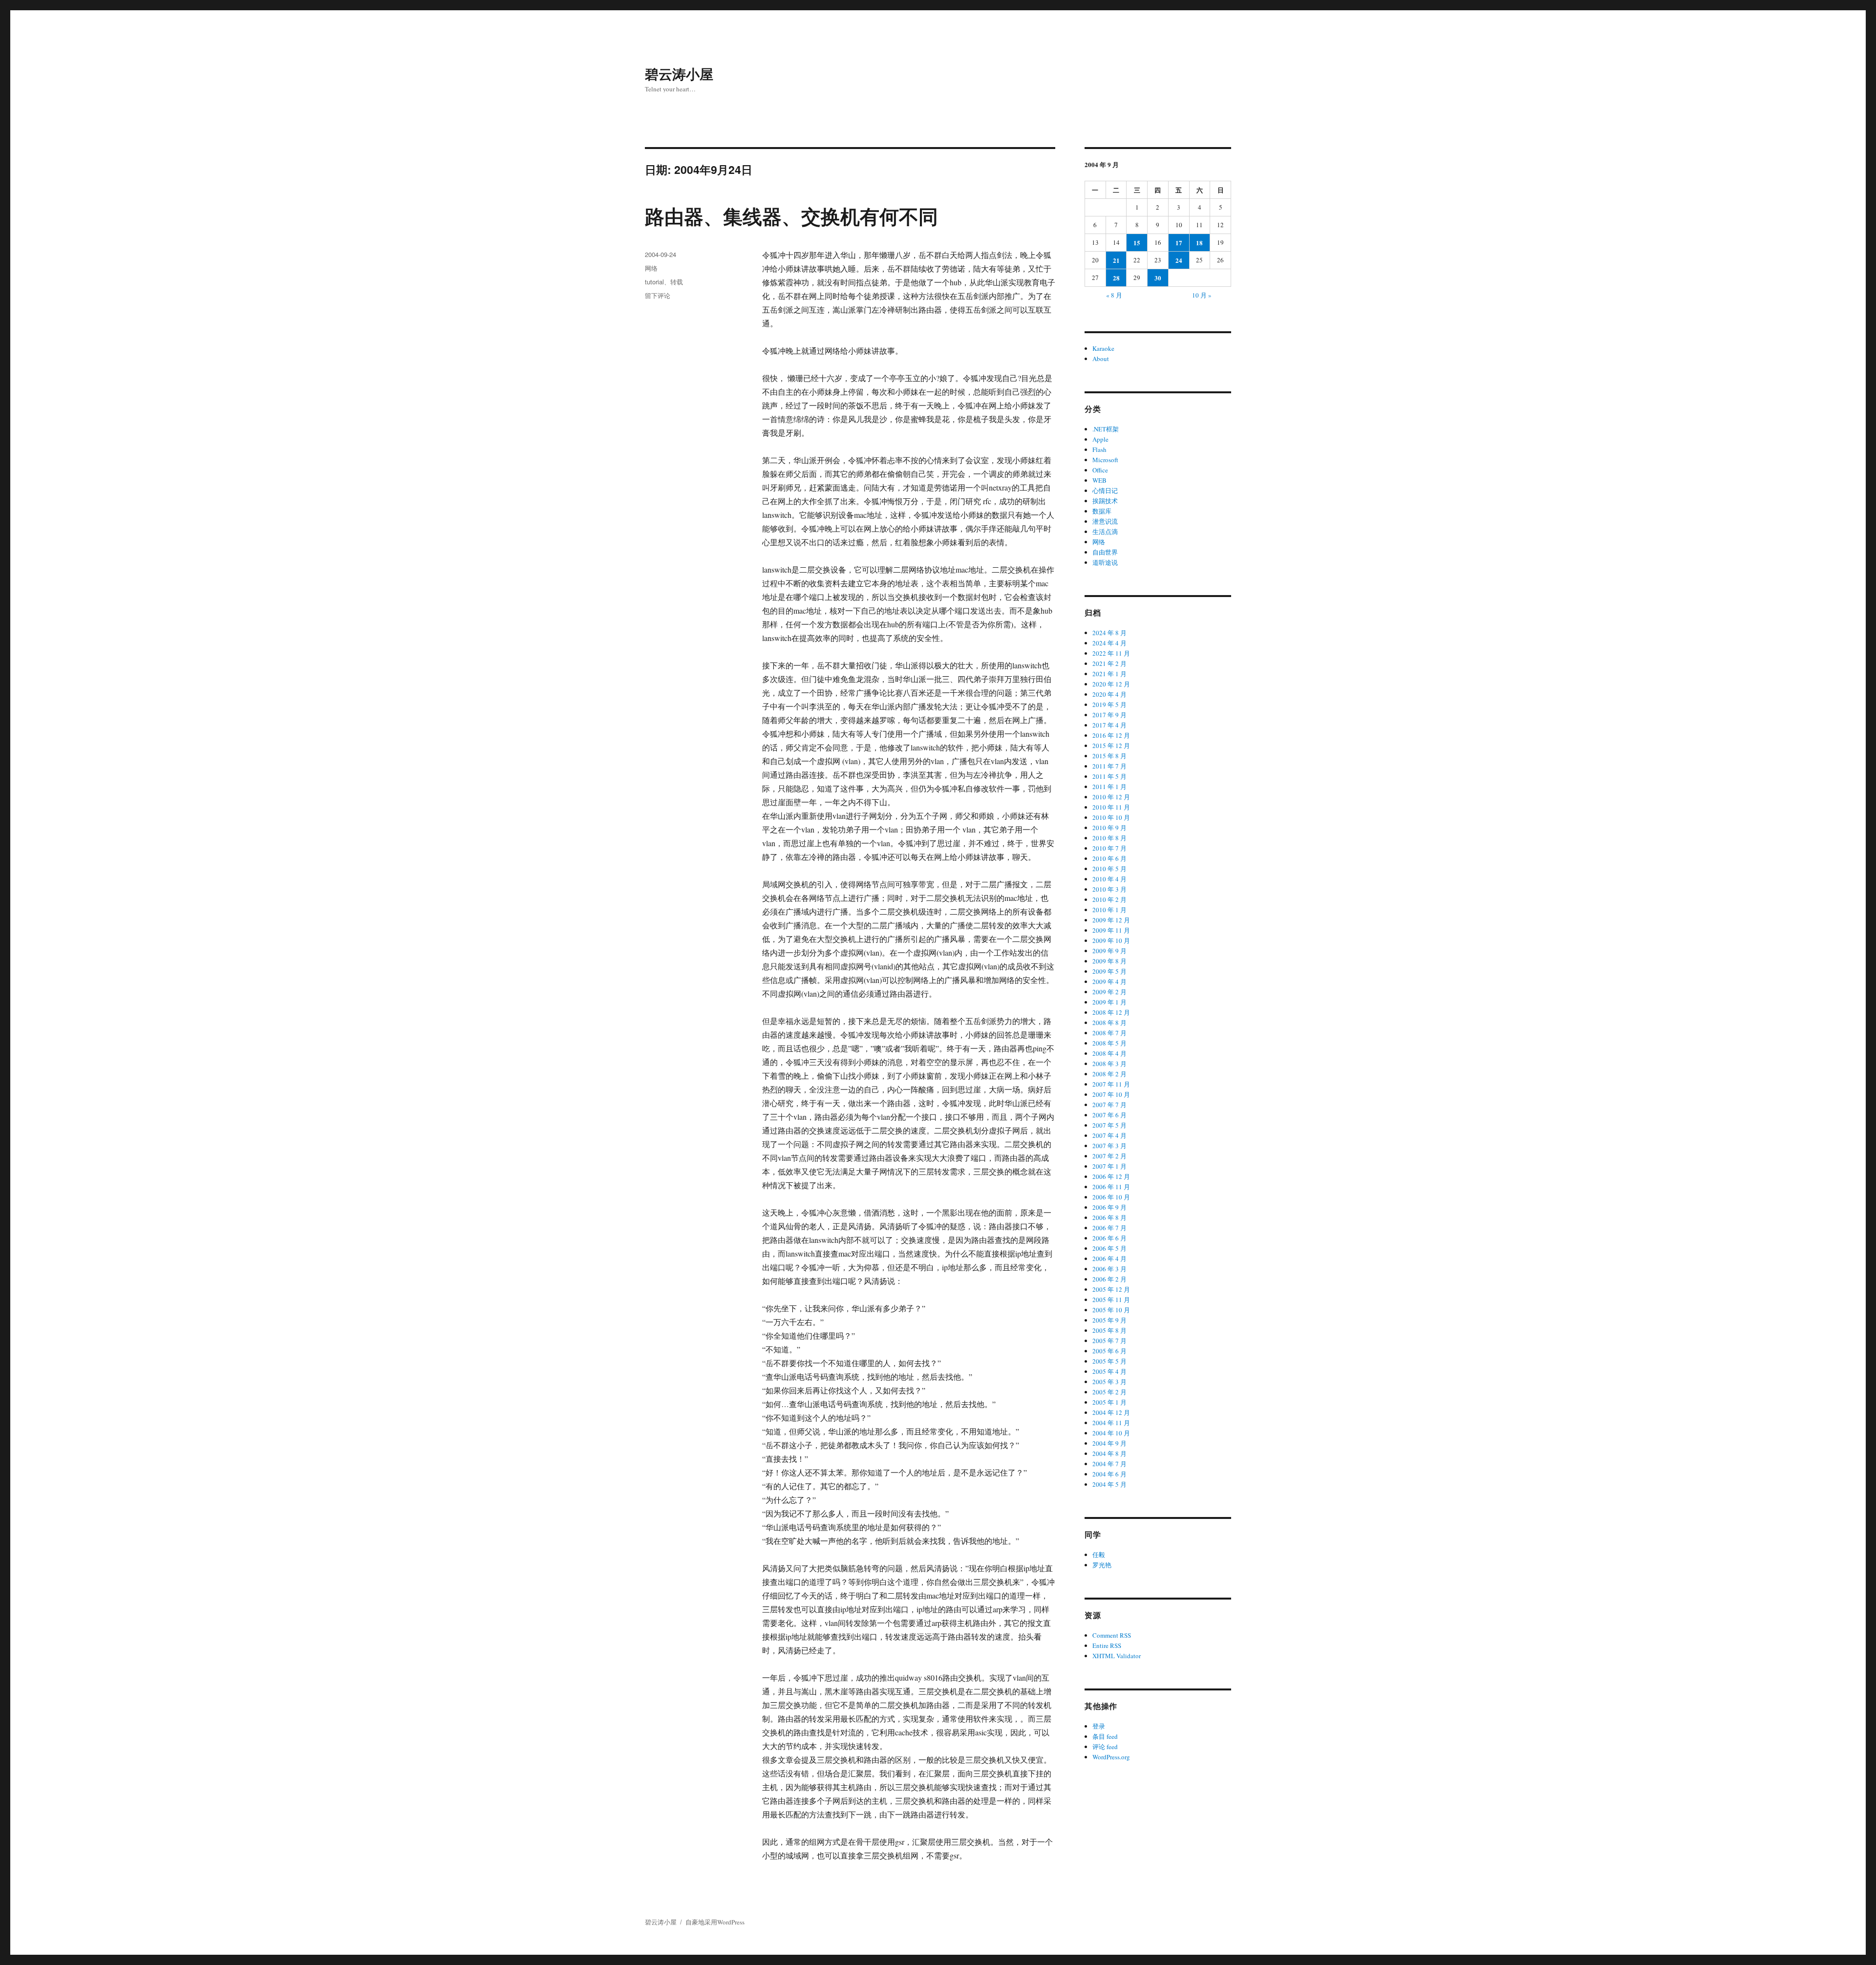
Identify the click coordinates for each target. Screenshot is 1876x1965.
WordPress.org (1111, 1757)
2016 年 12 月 (1111, 735)
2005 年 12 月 (1111, 1289)
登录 (1099, 1726)
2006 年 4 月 (1109, 1259)
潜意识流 (1105, 521)
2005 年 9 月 (1109, 1320)
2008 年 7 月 (1109, 1033)
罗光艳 (1102, 1565)
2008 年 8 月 (1109, 1023)
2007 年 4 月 (1109, 1135)
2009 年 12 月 (1111, 920)
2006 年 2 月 (1109, 1279)
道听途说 (1105, 562)
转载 (677, 282)
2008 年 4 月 (1109, 1053)
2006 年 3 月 (1109, 1269)
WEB (1099, 480)
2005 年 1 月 (1109, 1402)
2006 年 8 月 (1109, 1217)
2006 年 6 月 (1109, 1238)
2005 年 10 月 (1111, 1310)
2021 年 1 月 (1109, 674)
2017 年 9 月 (1109, 715)
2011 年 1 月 (1109, 787)
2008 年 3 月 (1109, 1064)
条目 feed (1105, 1736)
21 (1116, 260)
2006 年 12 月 (1111, 1176)
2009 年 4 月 (1109, 982)
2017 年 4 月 (1109, 725)
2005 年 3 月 (1109, 1382)
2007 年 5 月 (1109, 1125)
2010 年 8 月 (1109, 838)
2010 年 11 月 (1111, 807)
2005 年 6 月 (1109, 1351)
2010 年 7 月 (1109, 848)
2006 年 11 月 (1111, 1187)
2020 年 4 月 (1109, 694)
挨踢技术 (1105, 501)
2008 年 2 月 (1109, 1074)
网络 (651, 268)
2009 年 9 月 (1109, 951)
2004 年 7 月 (1109, 1464)
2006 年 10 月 (1111, 1197)
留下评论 (658, 295)
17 (1179, 243)
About (1101, 359)
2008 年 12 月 (1111, 1012)
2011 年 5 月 (1109, 776)
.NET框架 (1106, 429)
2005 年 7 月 (1109, 1341)
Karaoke (1103, 348)
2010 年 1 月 (1109, 910)
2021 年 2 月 (1109, 663)
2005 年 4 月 (1109, 1371)
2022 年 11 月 (1111, 653)
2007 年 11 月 (1111, 1084)
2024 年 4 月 (1109, 643)
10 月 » (1202, 295)
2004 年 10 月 (1111, 1433)
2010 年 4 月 (1109, 879)
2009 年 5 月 (1109, 971)
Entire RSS (1107, 1645)
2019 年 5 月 (1109, 705)
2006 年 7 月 (1109, 1228)
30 (1158, 278)
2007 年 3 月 (1109, 1146)
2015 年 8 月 (1109, 756)
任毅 (1099, 1555)
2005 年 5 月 (1109, 1361)
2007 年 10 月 (1111, 1094)
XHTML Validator (1117, 1656)
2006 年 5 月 (1109, 1248)
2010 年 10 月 (1111, 817)
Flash (1099, 449)
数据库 (1102, 511)
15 (1137, 243)
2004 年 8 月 (1109, 1453)
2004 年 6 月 (1109, 1474)
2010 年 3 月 (1109, 889)
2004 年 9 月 (1109, 1443)
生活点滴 (1105, 532)
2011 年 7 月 (1109, 766)
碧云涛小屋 (679, 74)
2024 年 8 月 (1109, 633)
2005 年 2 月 (1109, 1392)
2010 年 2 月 (1109, 899)
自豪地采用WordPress (715, 1922)
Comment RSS (1112, 1635)
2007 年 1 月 (1109, 1166)
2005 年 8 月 (1109, 1330)
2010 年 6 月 (1109, 858)
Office (1100, 470)
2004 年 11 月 (1111, 1423)
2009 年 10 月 (1111, 940)
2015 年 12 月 (1111, 746)
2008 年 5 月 (1109, 1043)
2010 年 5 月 (1109, 869)
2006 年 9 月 (1109, 1207)
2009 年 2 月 (1109, 992)
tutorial (654, 282)
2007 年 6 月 (1109, 1115)
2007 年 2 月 (1109, 1156)
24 (1179, 260)
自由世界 (1105, 552)
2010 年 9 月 (1109, 828)
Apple (1100, 439)
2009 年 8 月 (1109, 961)
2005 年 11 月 (1111, 1300)
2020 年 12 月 (1111, 684)
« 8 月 (1114, 295)
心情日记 (1105, 491)
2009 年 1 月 (1109, 1002)
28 (1116, 278)
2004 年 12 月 (1111, 1412)
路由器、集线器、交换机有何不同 (791, 216)
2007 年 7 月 (1109, 1105)
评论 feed (1105, 1747)
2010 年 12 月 (1111, 797)
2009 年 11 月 (1111, 930)
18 (1199, 243)
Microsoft (1105, 460)
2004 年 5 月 (1109, 1484)
